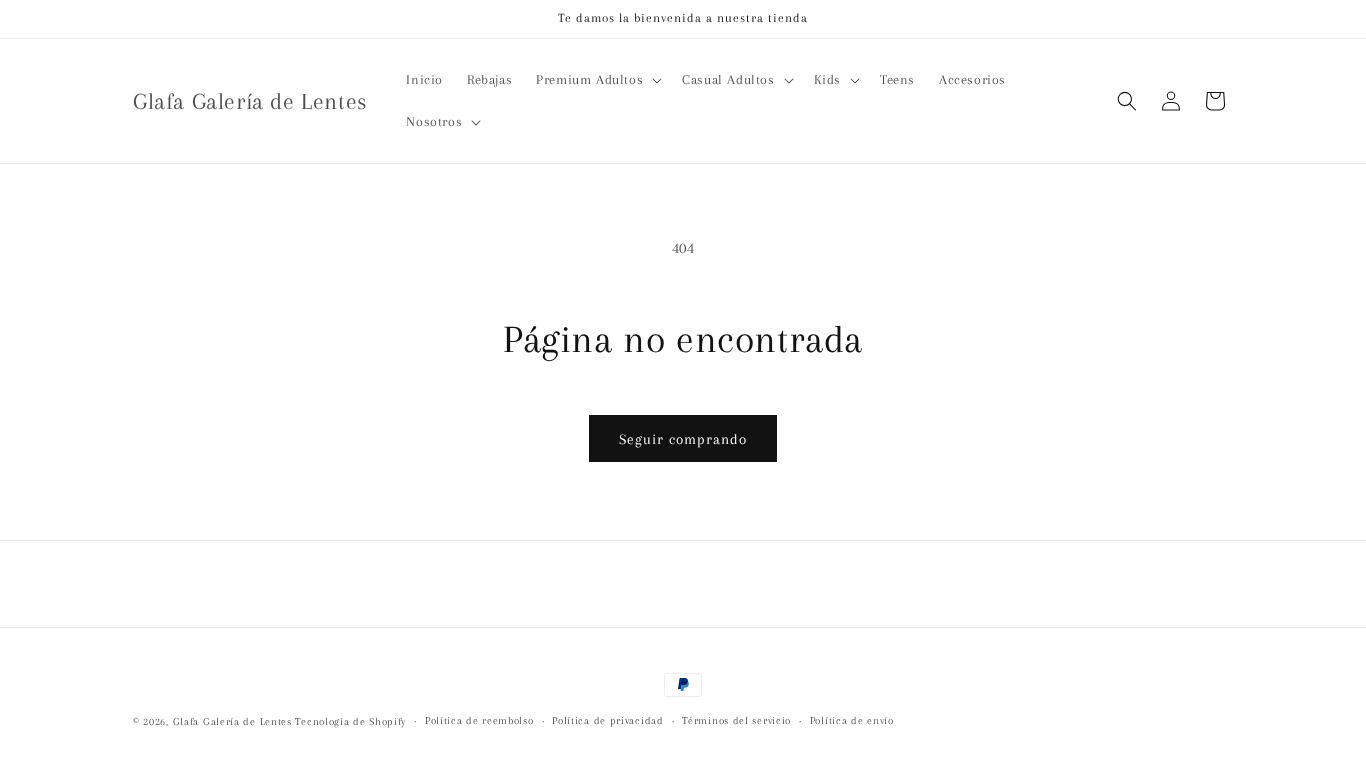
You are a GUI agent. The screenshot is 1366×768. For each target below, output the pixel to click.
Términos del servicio (736, 720)
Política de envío (852, 720)
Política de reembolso (479, 720)
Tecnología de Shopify (350, 721)
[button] (597, 80)
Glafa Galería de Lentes (232, 721)
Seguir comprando (683, 439)
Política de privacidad (607, 720)
